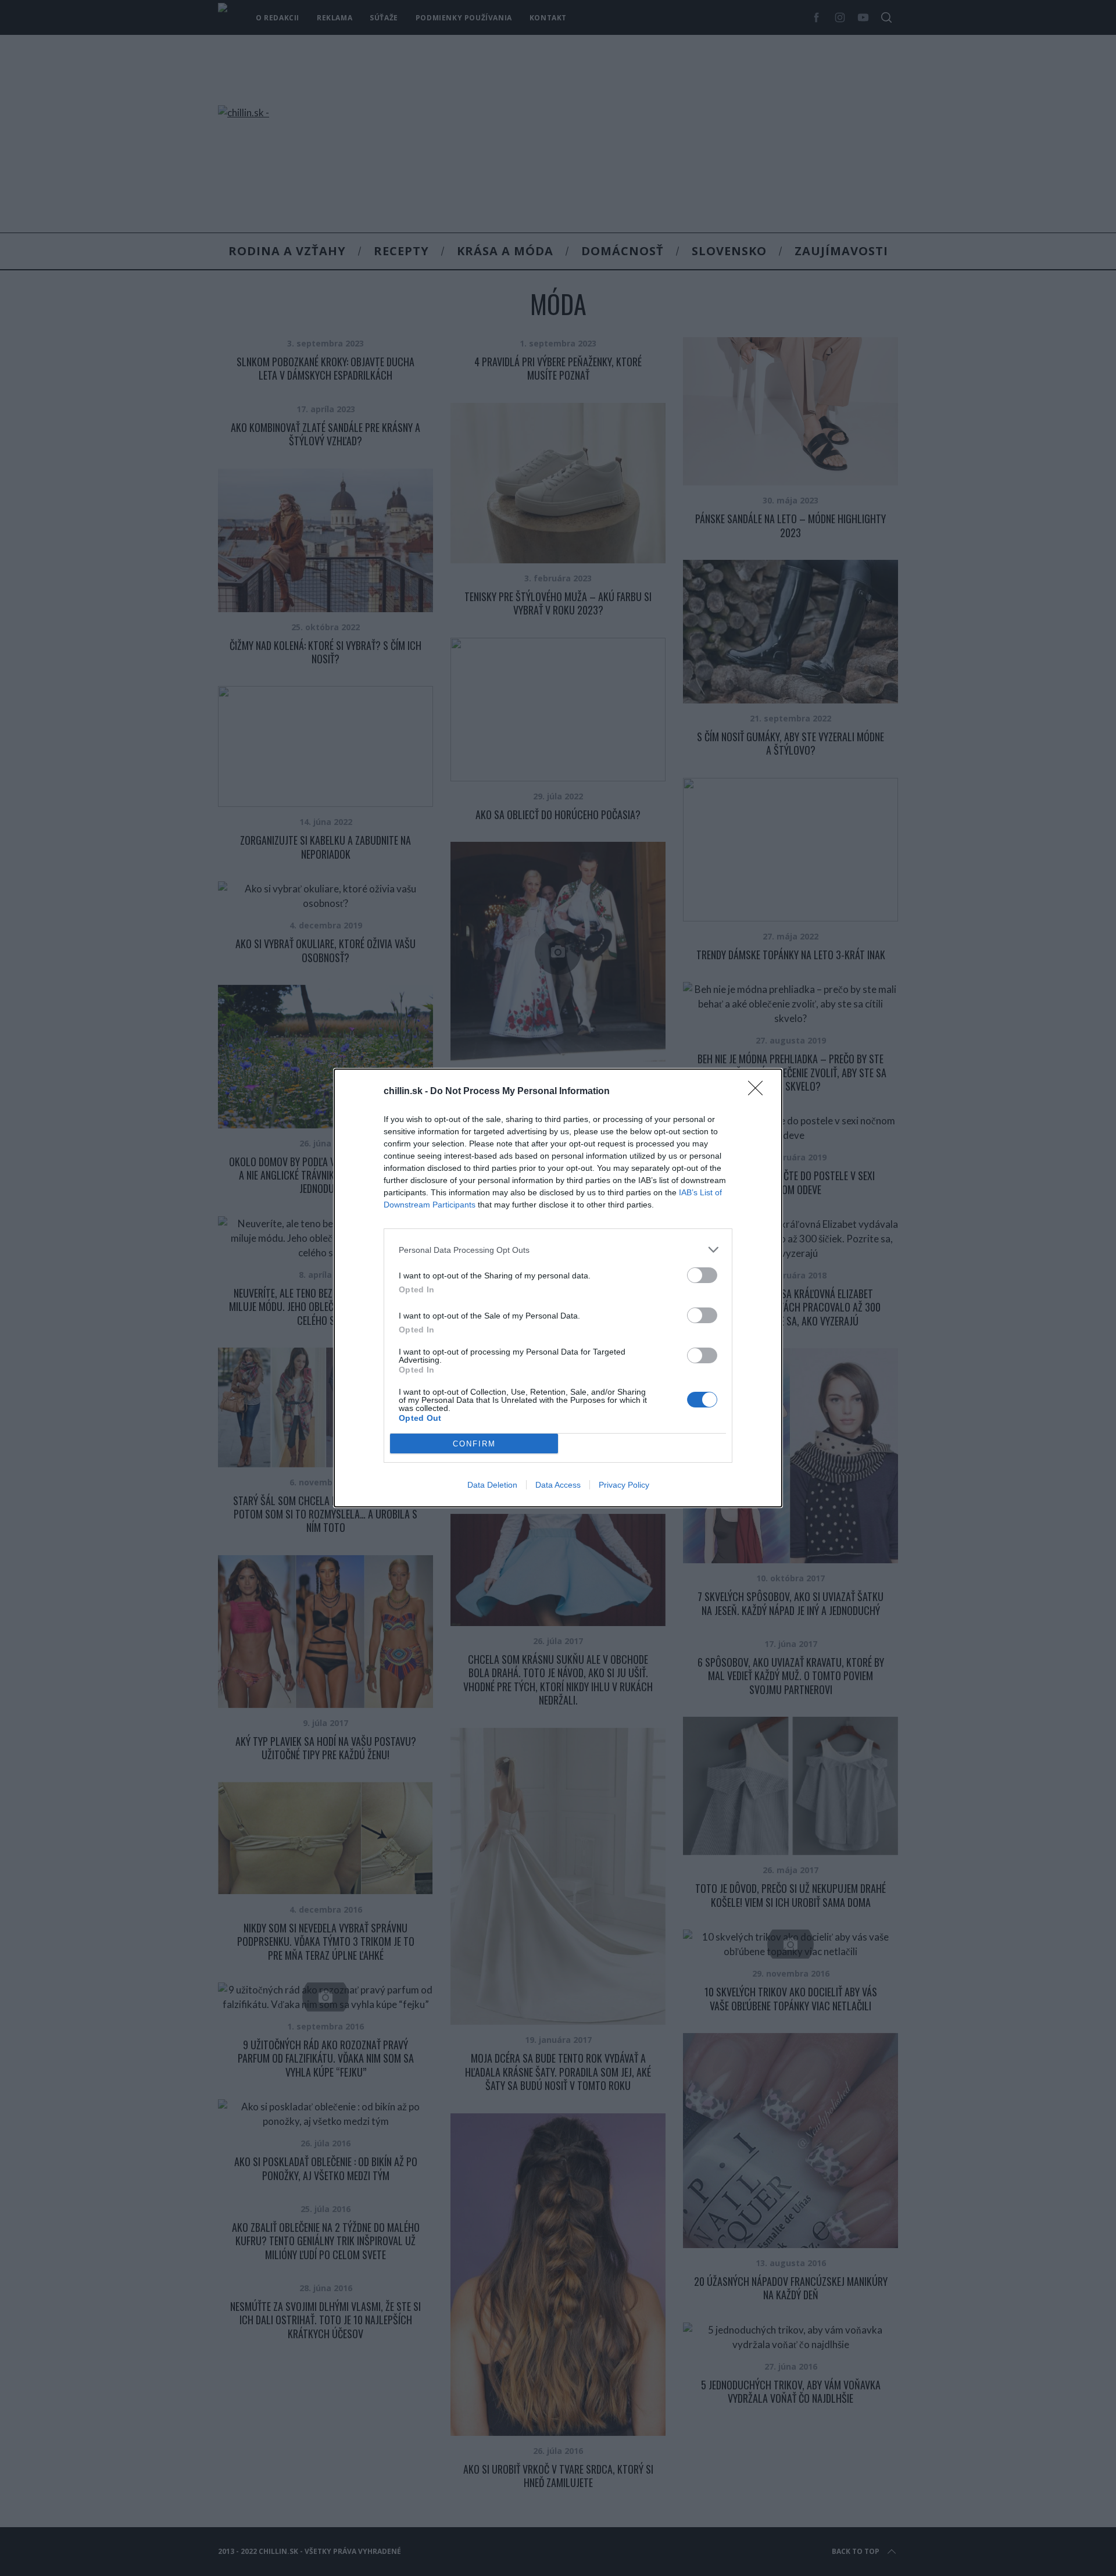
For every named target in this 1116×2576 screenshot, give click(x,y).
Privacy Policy (624, 1485)
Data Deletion (492, 1485)
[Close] (759, 1092)
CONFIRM (474, 1444)
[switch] (702, 1275)
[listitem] (558, 1250)
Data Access (558, 1485)
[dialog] (558, 1288)
